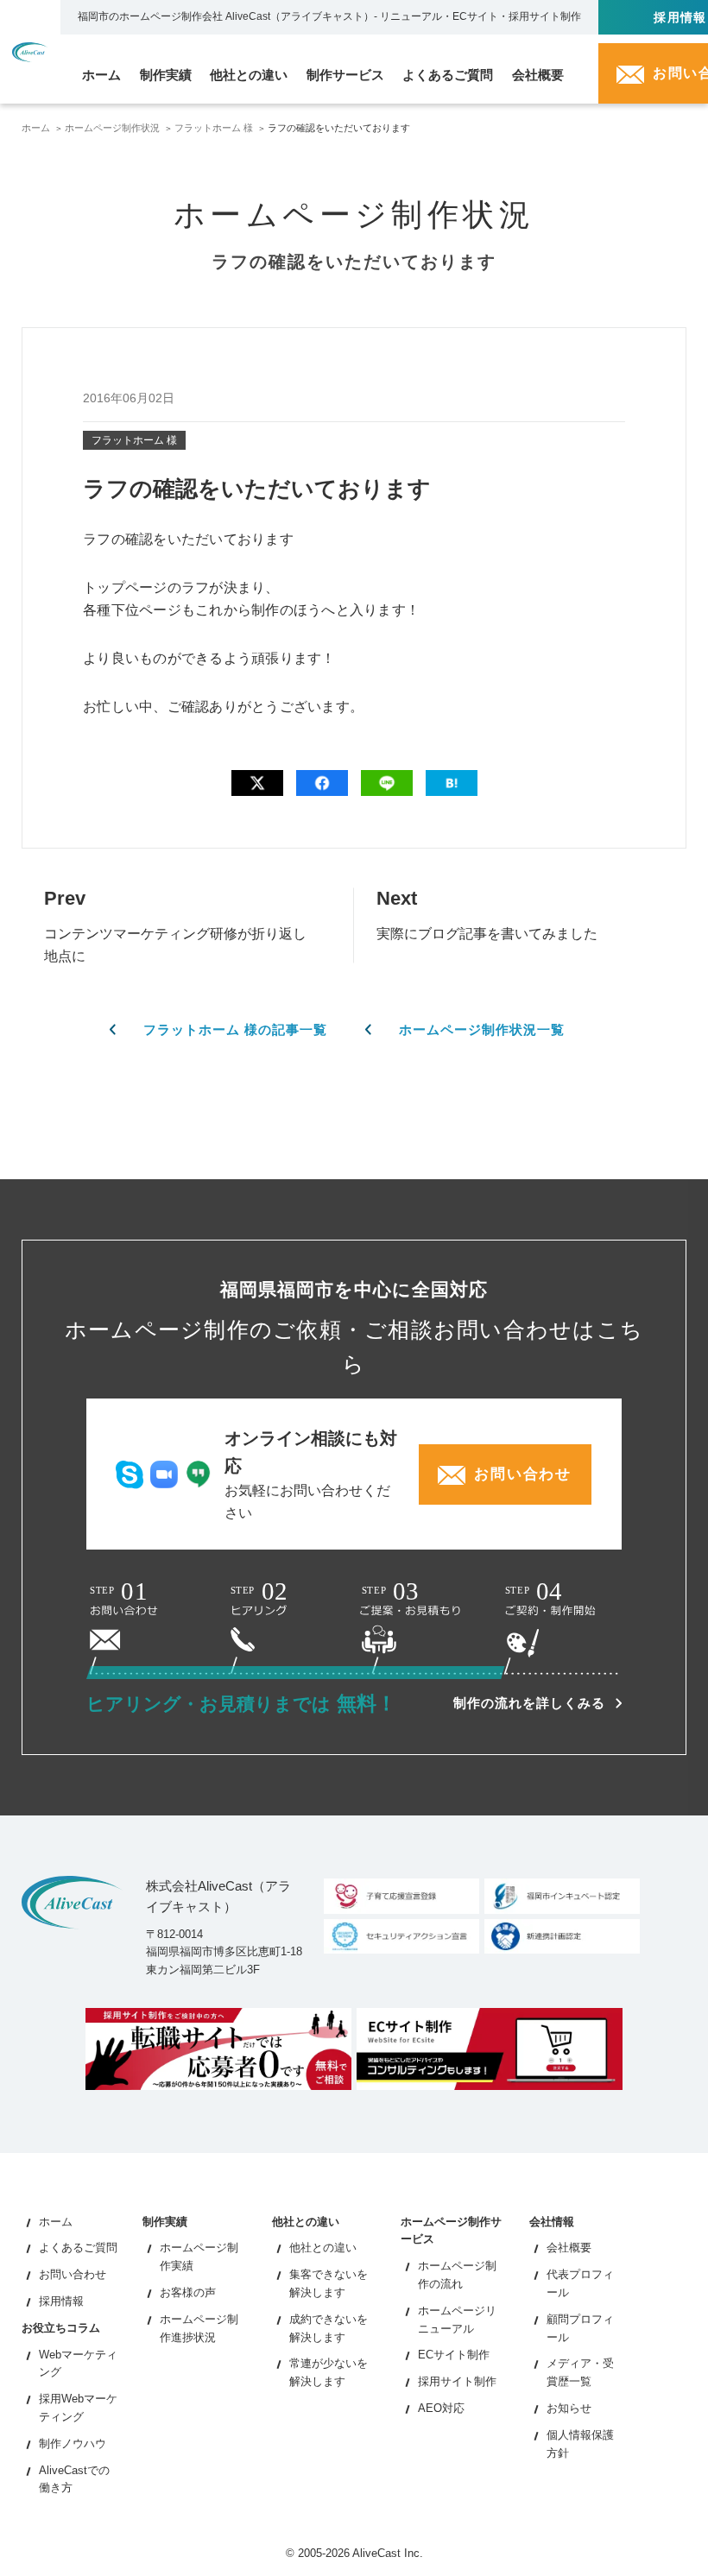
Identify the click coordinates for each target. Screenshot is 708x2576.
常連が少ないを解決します (329, 2372)
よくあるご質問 (78, 2248)
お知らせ (569, 2408)
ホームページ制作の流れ (457, 2275)
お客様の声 (188, 2292)
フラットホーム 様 (214, 128)
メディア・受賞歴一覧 (580, 2372)
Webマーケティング (78, 2364)
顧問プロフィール (580, 2328)
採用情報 (61, 2301)
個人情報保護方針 (580, 2444)
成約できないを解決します (329, 2328)
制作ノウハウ (73, 2443)
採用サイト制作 (457, 2381)
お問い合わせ (73, 2274)
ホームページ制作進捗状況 (199, 2328)
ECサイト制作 (454, 2355)
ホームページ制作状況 (112, 128)
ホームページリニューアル (457, 2320)
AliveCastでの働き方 (74, 2479)
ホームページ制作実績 (199, 2257)
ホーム (36, 128)
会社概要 (569, 2248)
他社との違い (323, 2248)
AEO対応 (441, 2408)
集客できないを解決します (329, 2283)
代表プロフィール (580, 2283)
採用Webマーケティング (78, 2408)
